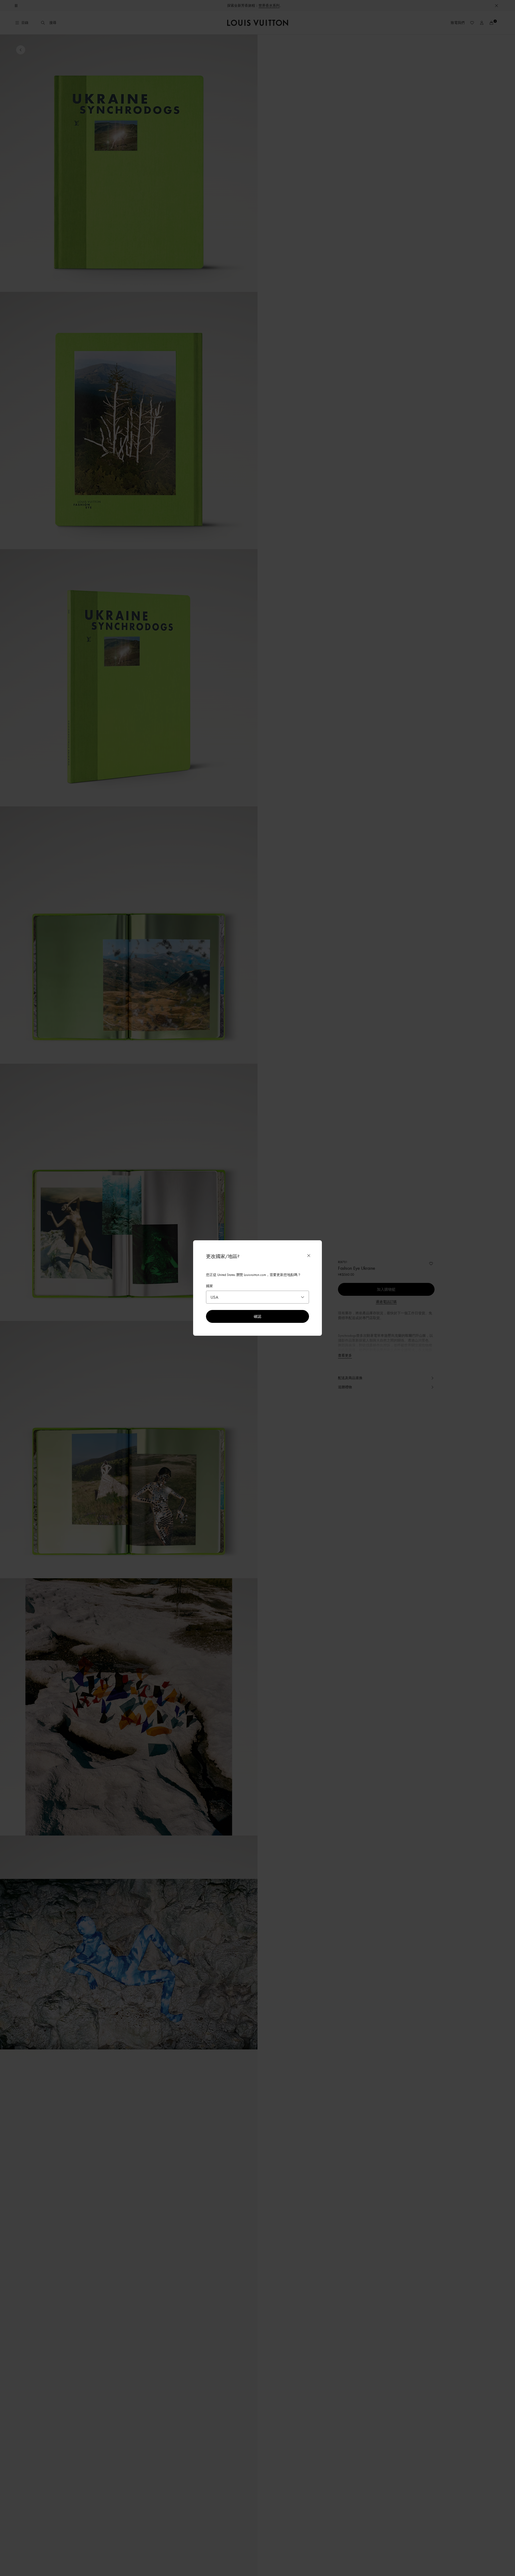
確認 (257, 1316)
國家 (209, 1286)
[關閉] (309, 1256)
